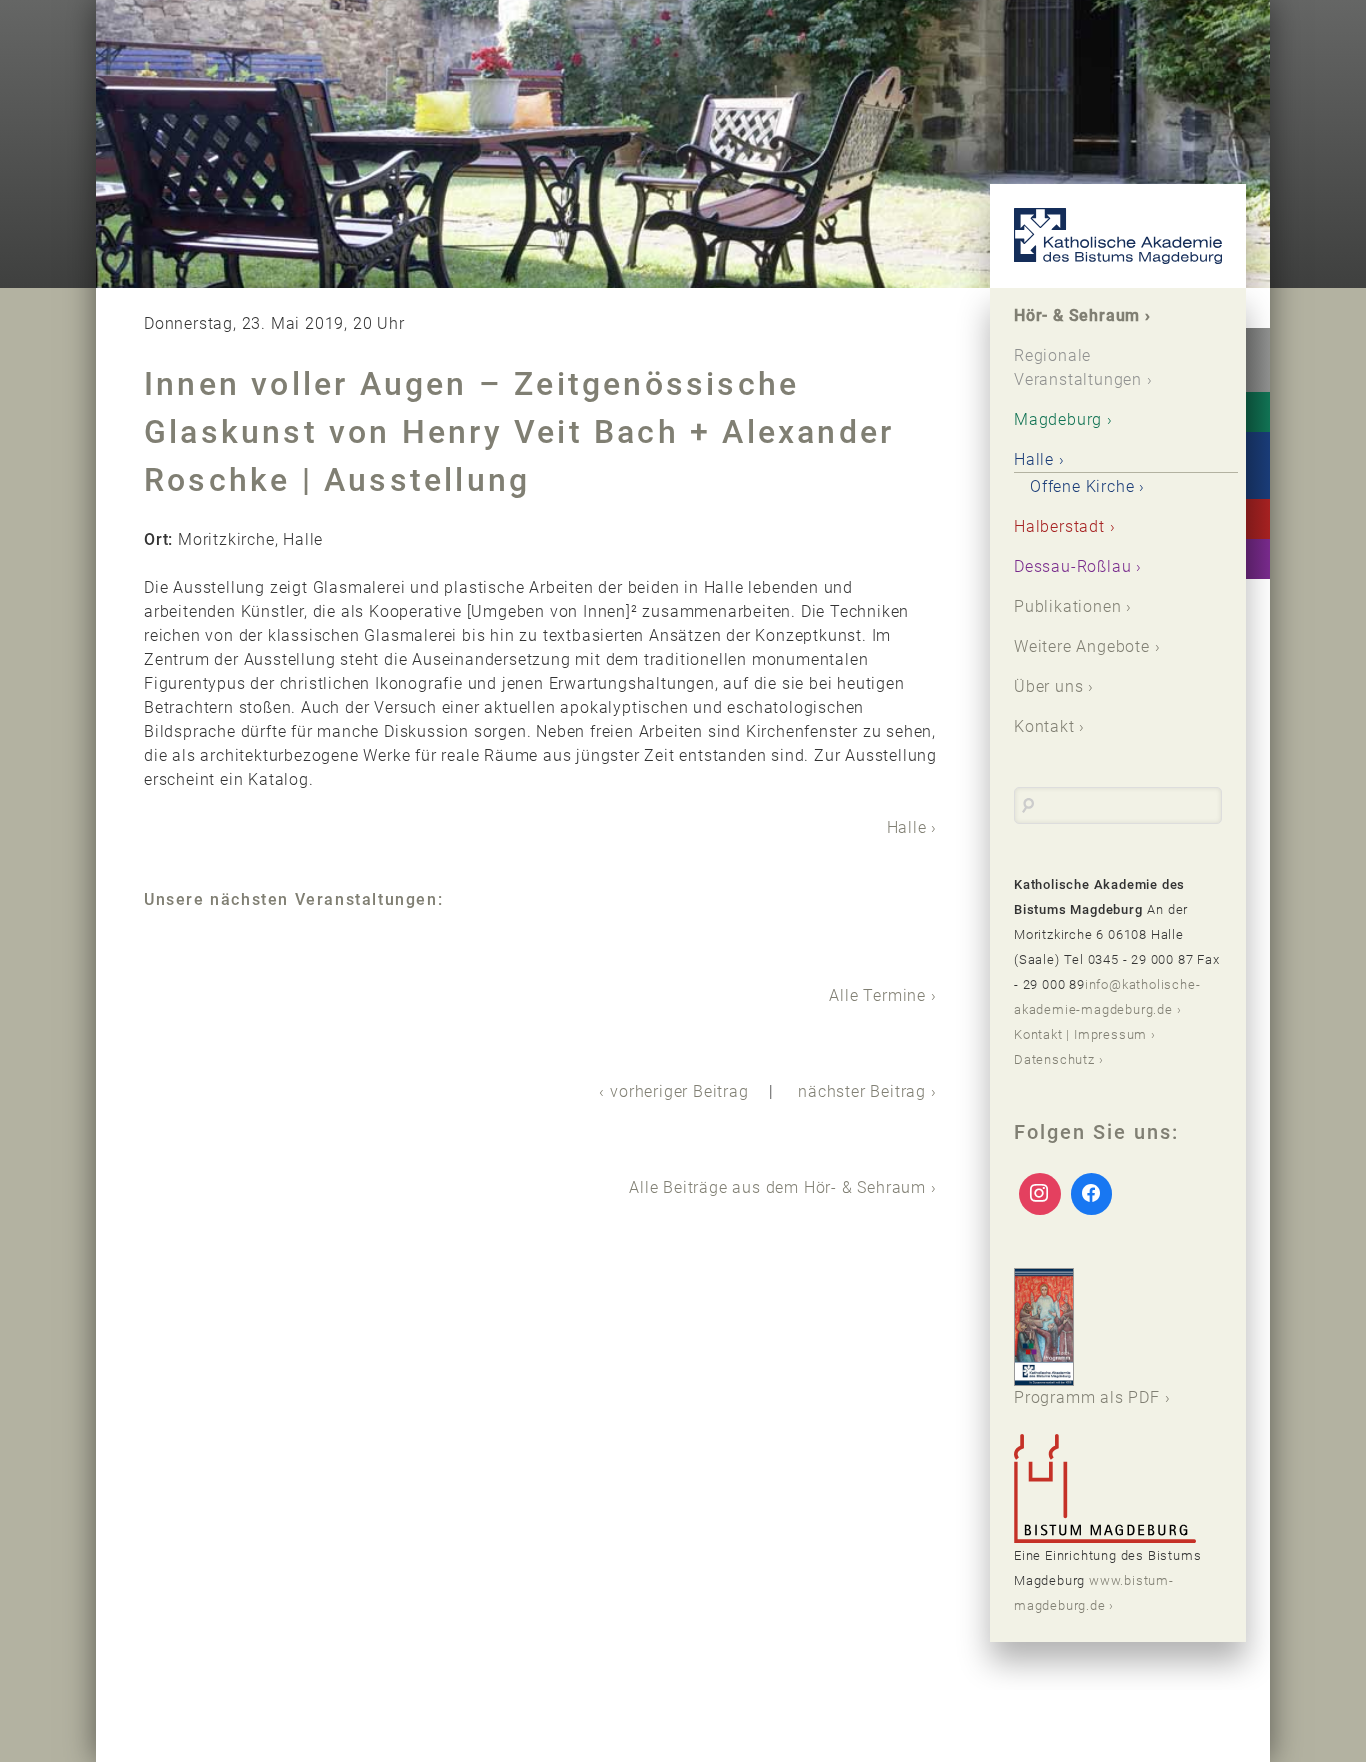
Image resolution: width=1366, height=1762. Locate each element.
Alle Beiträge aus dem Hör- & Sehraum (777, 1187)
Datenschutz (1054, 1059)
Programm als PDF (1087, 1397)
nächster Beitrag (862, 1091)
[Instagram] (1040, 1194)
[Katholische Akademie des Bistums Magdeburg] (1118, 236)
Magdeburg (1058, 419)
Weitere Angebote (1082, 646)
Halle (907, 827)
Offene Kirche (1082, 486)
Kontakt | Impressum (1080, 1034)
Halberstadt (1059, 526)
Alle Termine (877, 995)
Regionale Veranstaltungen (1078, 367)
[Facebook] (1092, 1194)
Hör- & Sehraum (1077, 315)
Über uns (1048, 686)
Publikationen (1067, 606)
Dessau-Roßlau (1072, 566)
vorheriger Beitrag (679, 1091)
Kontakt (1044, 726)
